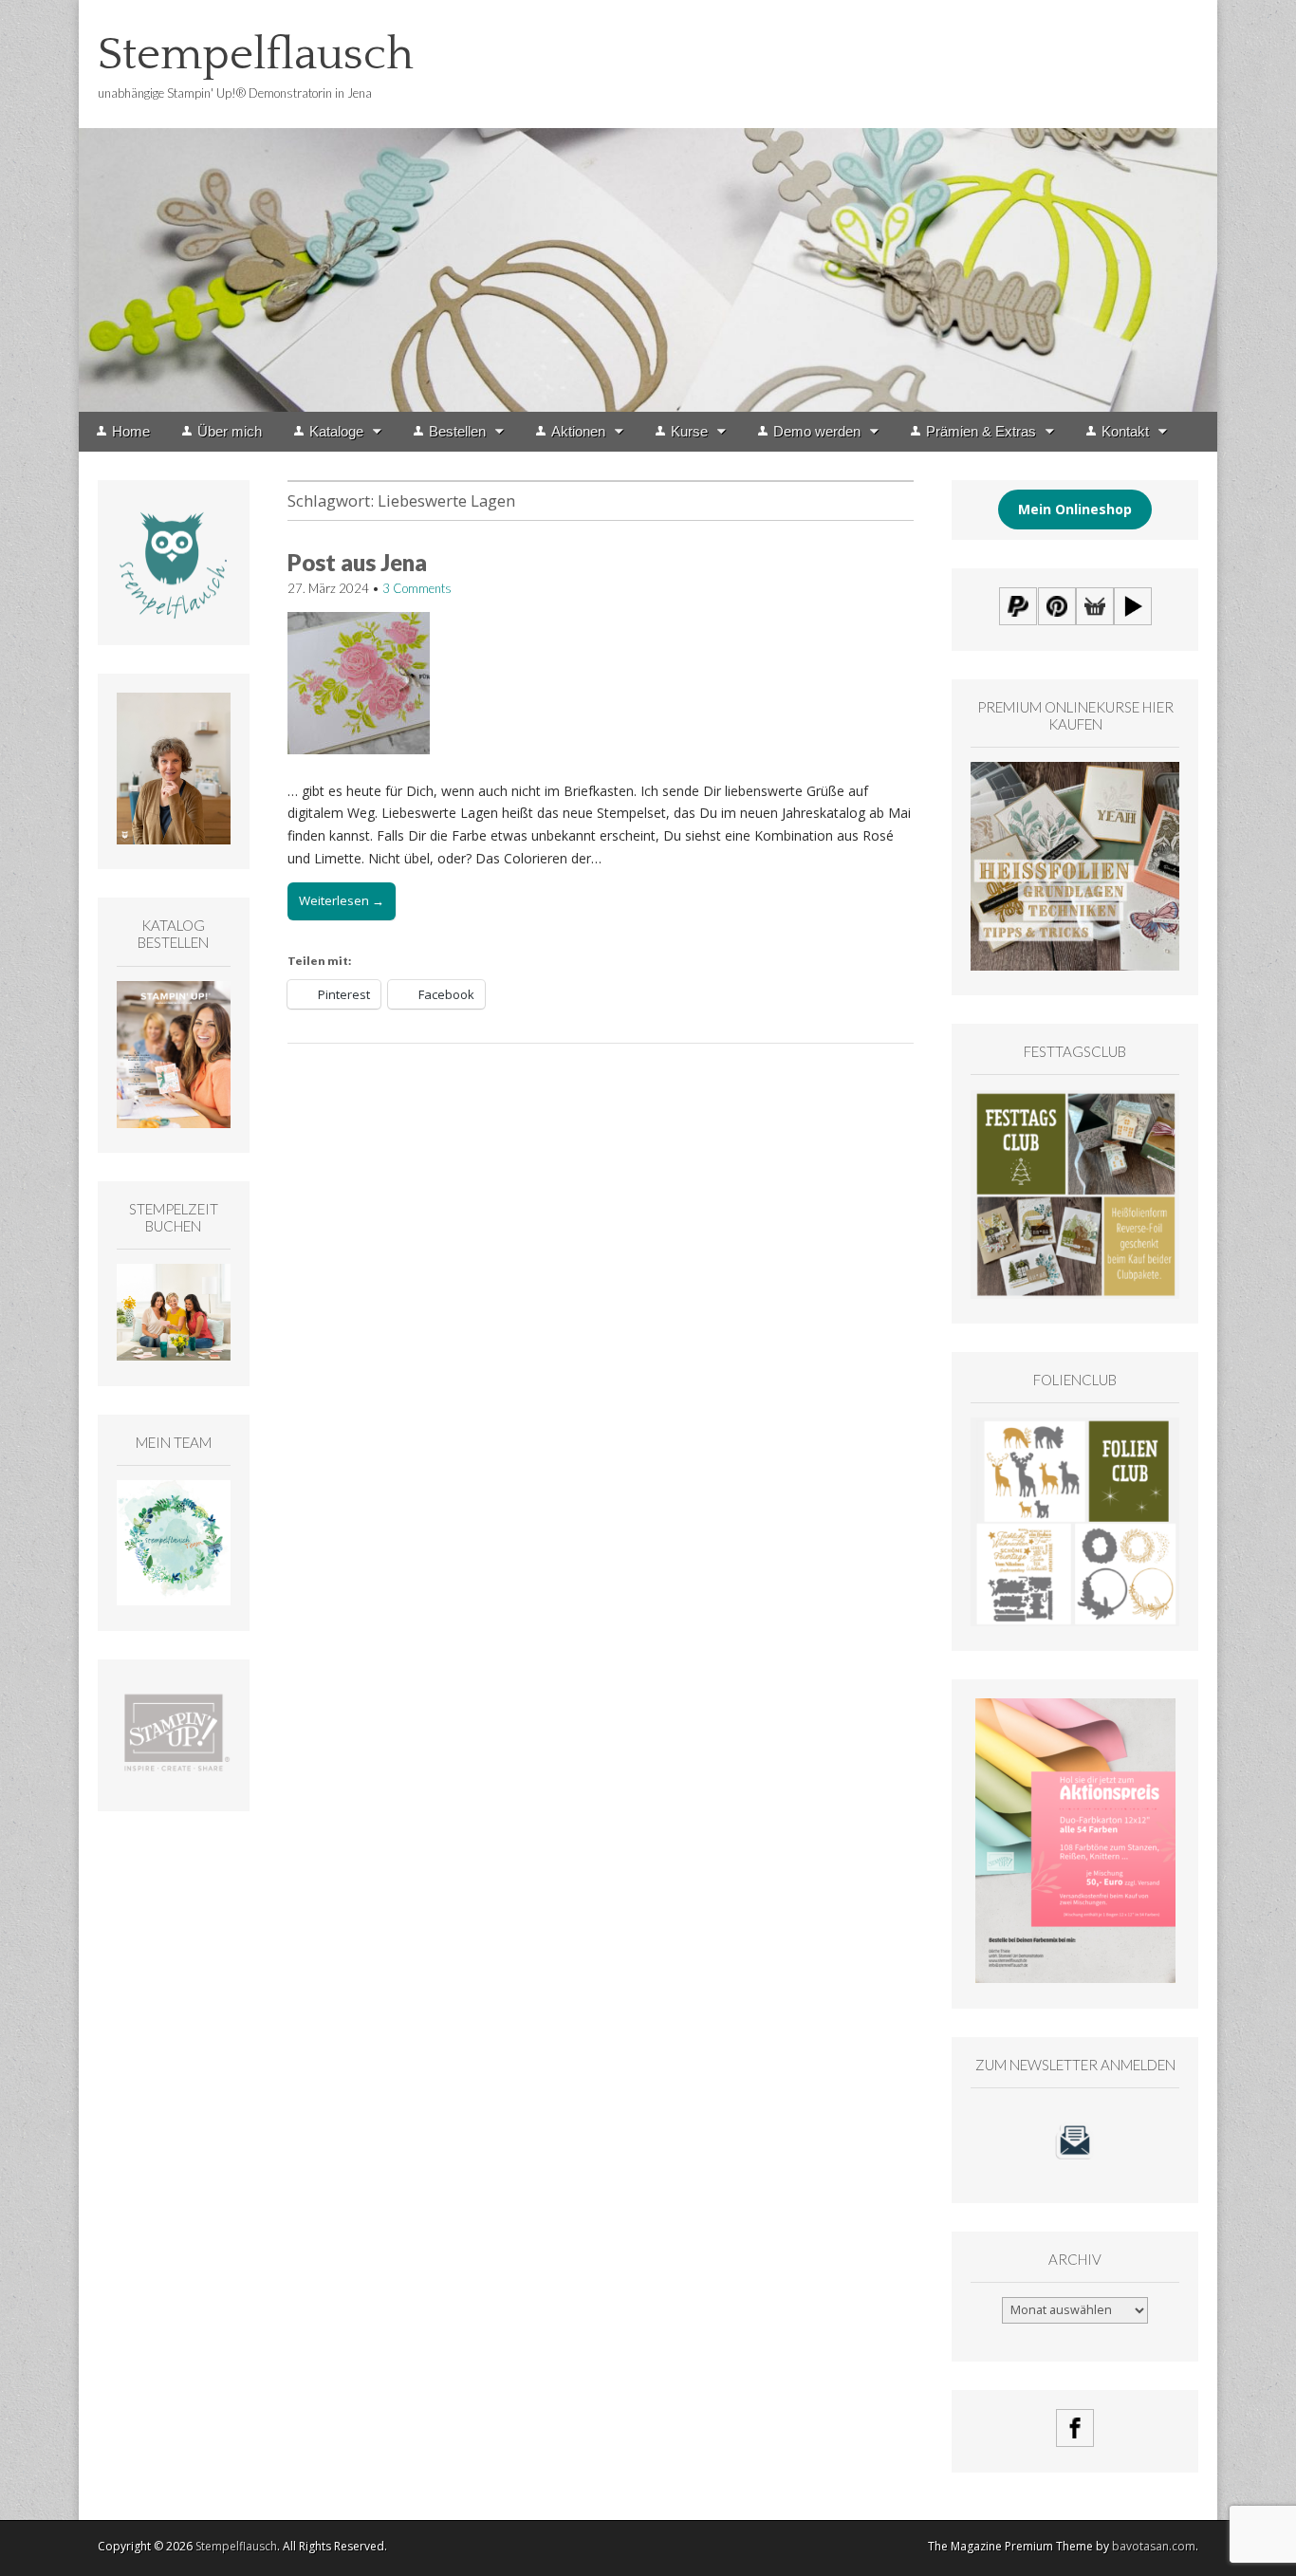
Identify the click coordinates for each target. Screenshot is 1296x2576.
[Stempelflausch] (648, 206)
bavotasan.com (1154, 2546)
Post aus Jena (357, 562)
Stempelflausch (256, 55)
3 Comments (417, 588)
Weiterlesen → (342, 900)
